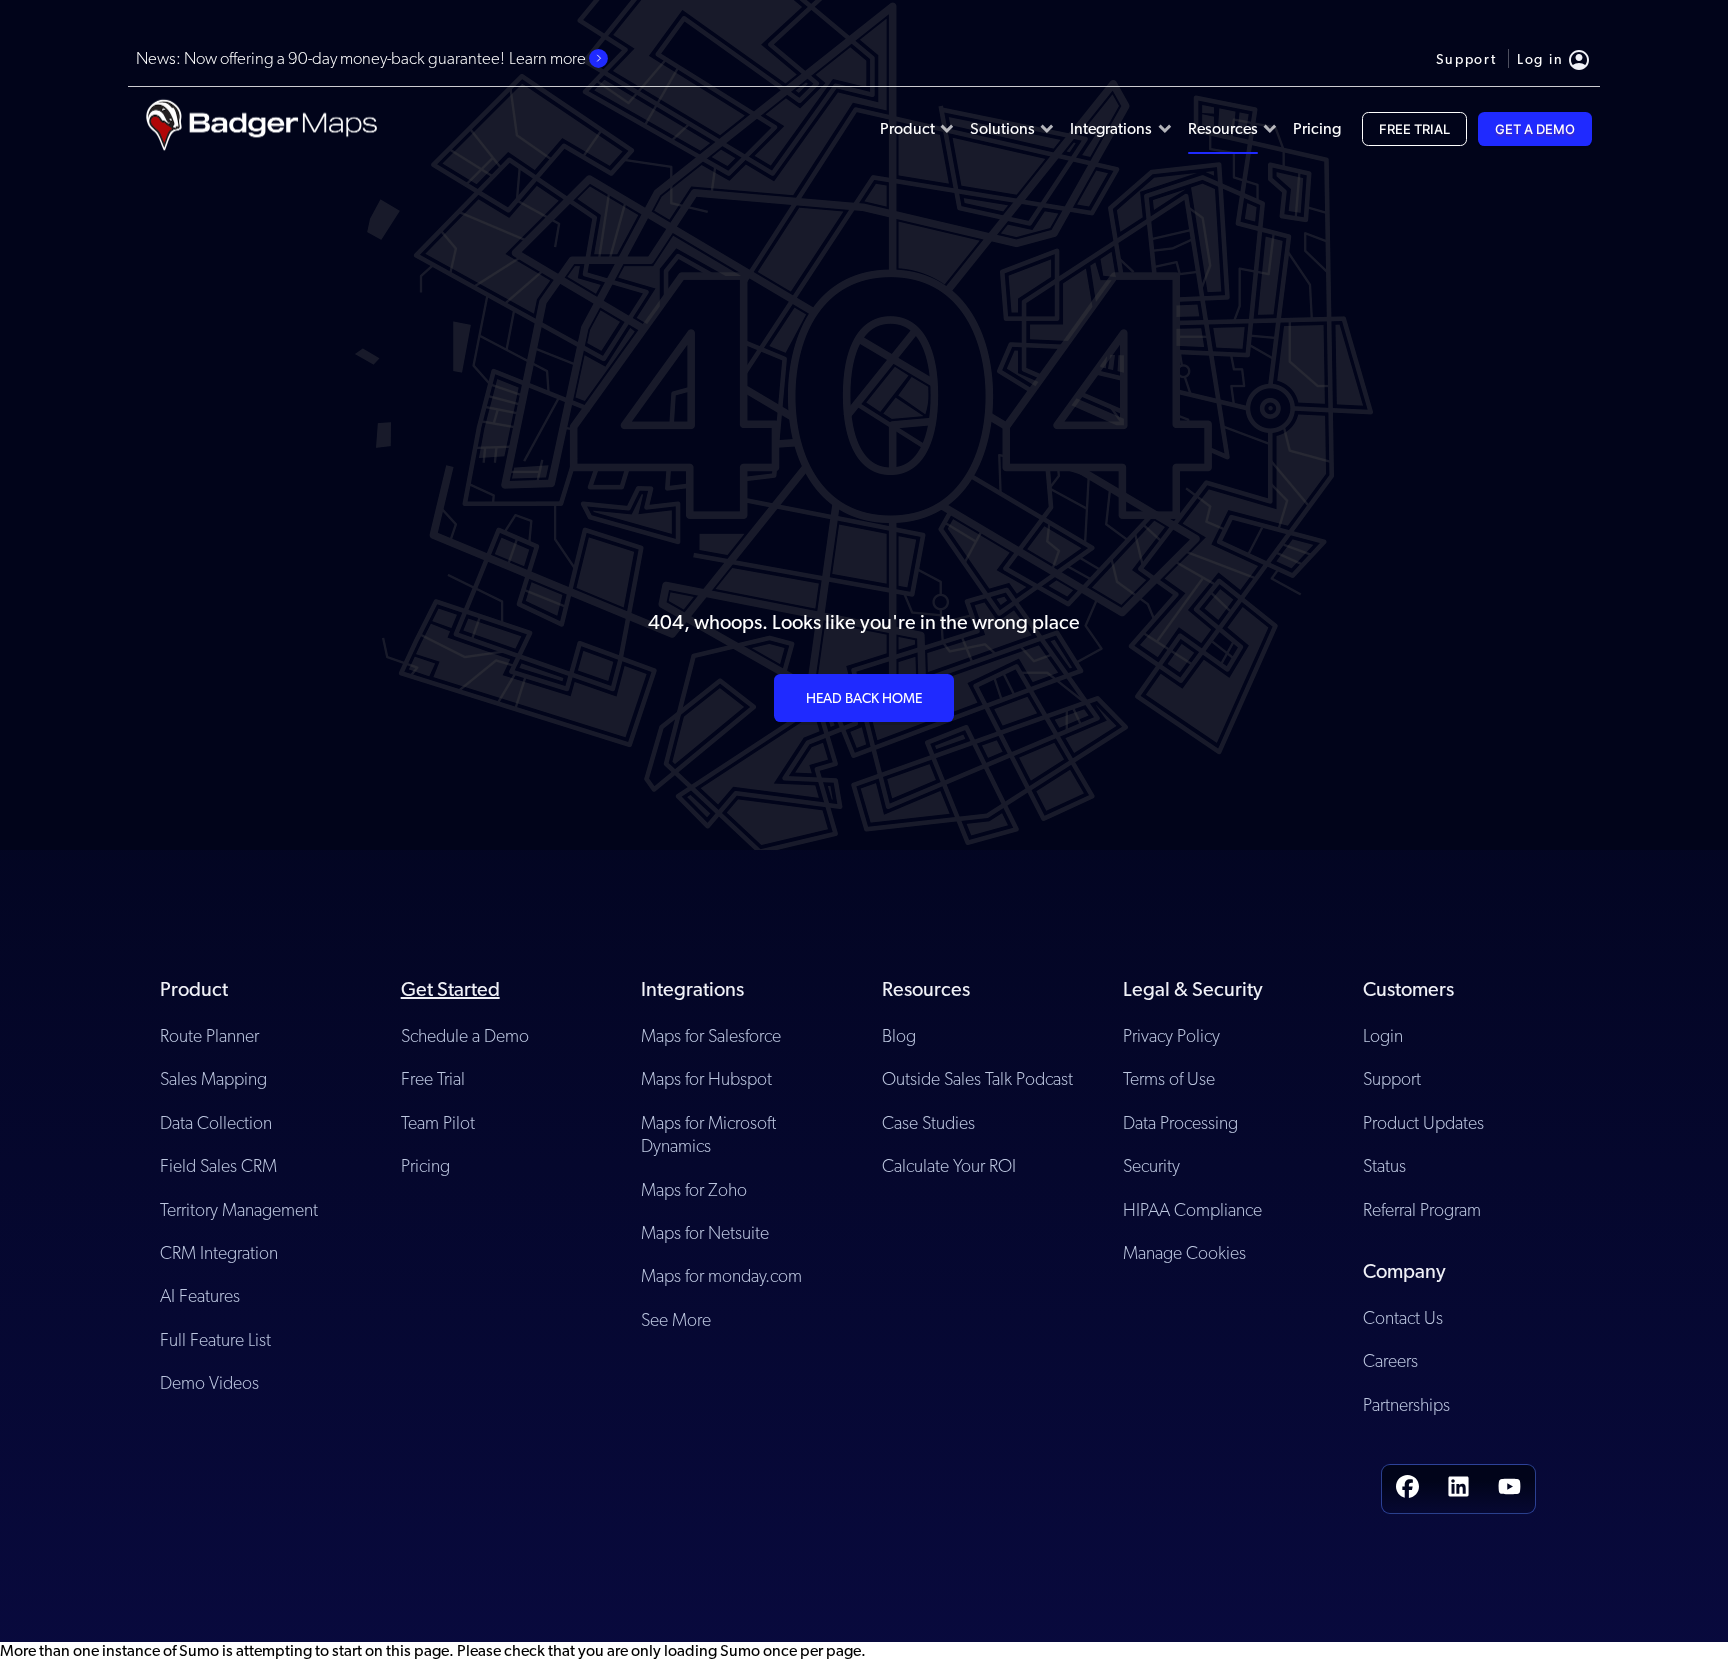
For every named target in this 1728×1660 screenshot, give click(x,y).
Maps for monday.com (721, 1275)
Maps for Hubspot (706, 1078)
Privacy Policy (1171, 1035)
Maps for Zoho (694, 1189)
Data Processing (1180, 1122)
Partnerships (1406, 1404)
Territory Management (239, 1209)
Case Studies (928, 1122)
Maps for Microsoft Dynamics (708, 1134)
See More (676, 1319)
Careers (1390, 1360)
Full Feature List (215, 1339)
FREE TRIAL (1414, 129)
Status (1384, 1165)
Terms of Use (1169, 1078)
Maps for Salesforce (711, 1035)
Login (1383, 1035)
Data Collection (216, 1122)
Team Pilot (438, 1122)
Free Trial (433, 1078)
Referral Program (1422, 1209)
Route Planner (209, 1035)
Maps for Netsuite (705, 1232)
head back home (864, 698)
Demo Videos (209, 1382)
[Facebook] (1407, 1488)
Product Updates (1423, 1122)
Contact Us (1403, 1317)
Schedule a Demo (465, 1035)
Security (1151, 1165)
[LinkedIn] (1458, 1488)
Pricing (425, 1165)
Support (1392, 1078)
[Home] (261, 129)
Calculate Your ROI (949, 1165)
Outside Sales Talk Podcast (977, 1078)
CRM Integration (219, 1252)
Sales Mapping (213, 1078)
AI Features (200, 1295)
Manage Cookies (1184, 1252)
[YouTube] (1509, 1488)
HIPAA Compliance (1192, 1209)
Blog (899, 1035)
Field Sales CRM (218, 1165)
